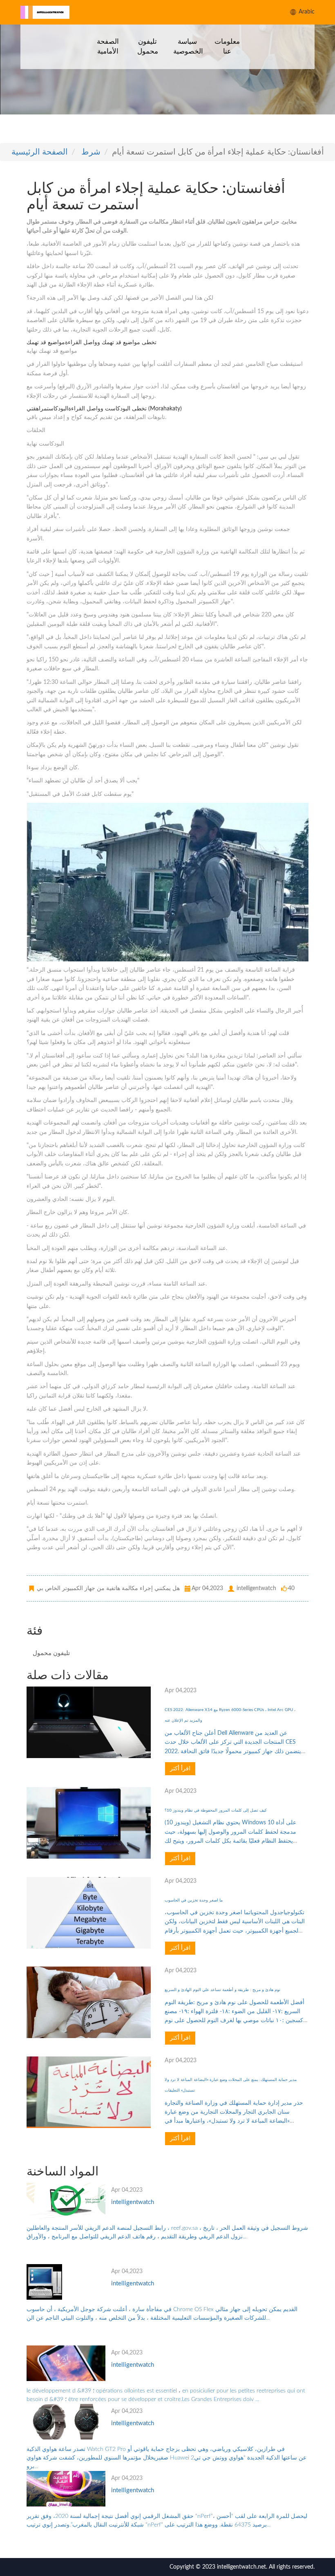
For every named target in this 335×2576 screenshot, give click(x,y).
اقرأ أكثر (180, 1769)
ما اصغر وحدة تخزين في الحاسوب (194, 1900)
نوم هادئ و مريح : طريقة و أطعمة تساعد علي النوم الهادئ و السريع (222, 1990)
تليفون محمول (148, 46)
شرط (91, 152)
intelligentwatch (133, 2202)
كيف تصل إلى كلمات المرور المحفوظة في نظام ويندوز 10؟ (216, 1810)
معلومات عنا (227, 46)
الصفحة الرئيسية (40, 152)
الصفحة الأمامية (108, 46)
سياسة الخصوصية (188, 46)
